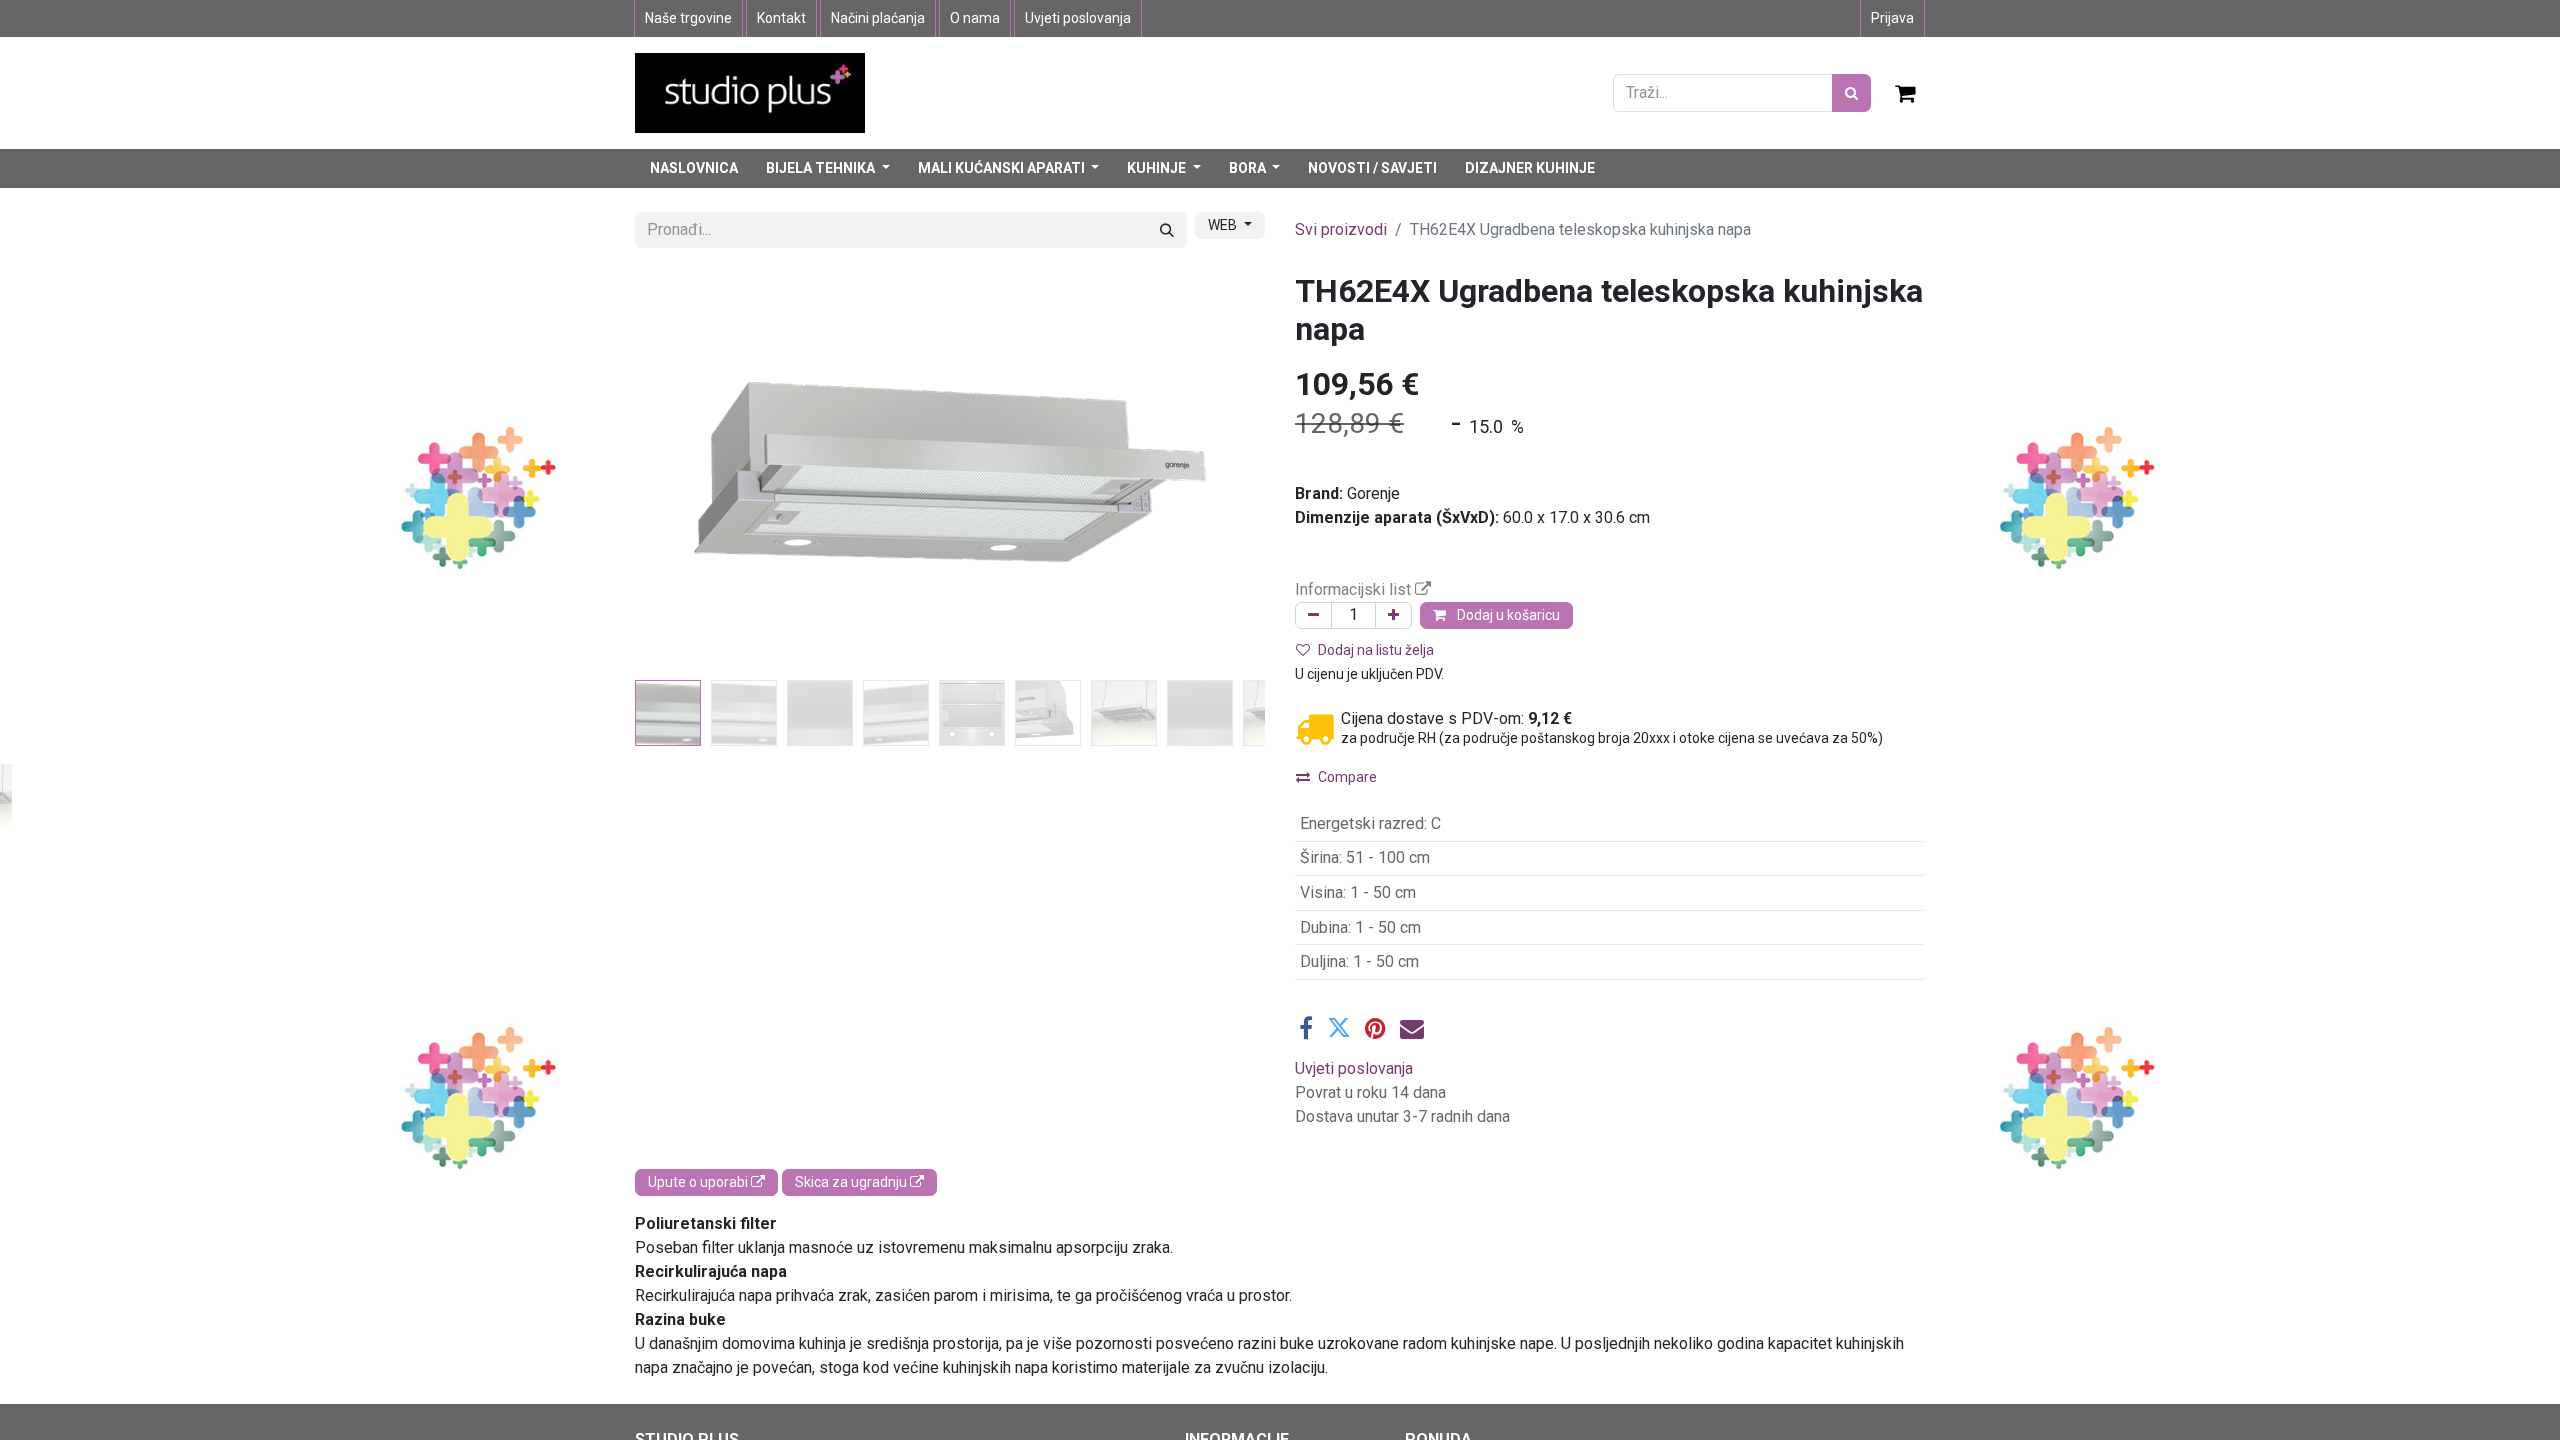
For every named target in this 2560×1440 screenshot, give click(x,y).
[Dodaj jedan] (1393, 615)
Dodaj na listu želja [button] (1376, 650)
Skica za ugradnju (852, 1182)
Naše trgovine (688, 18)
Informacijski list (1355, 589)
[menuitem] (694, 168)
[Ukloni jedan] (1313, 615)
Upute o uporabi (699, 1182)
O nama (975, 18)
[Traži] (1851, 93)
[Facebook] (1306, 1028)
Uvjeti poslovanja (1078, 18)
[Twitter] (1339, 1028)
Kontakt (781, 18)
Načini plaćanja (878, 18)
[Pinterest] (1375, 1028)
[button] (682, 472)
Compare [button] (1347, 777)
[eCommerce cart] (1906, 93)
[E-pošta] (1412, 1028)
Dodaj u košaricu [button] (1507, 615)
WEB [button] (1224, 225)
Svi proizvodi (1341, 229)
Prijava (1892, 18)
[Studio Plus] (750, 91)
